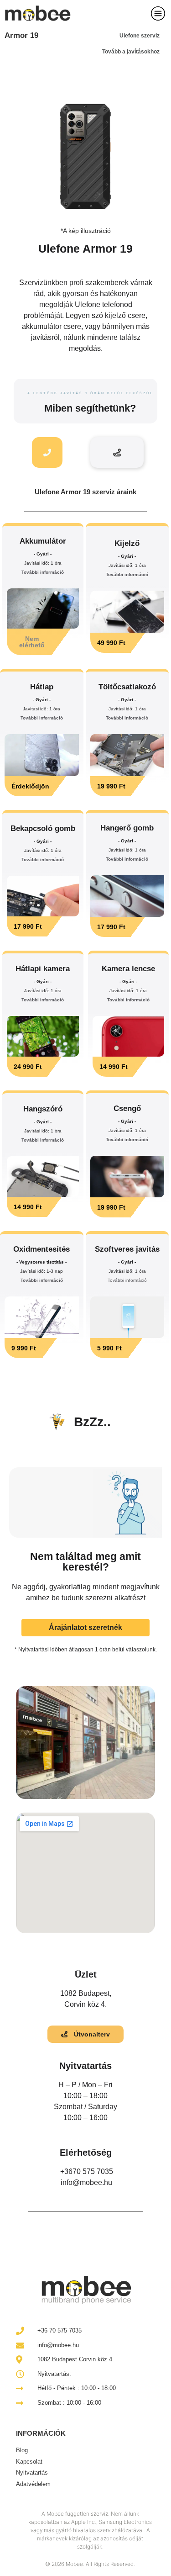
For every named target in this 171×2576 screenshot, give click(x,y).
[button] (43, 642)
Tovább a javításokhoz (131, 52)
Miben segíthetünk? (90, 408)
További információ (43, 572)
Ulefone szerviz (140, 36)
